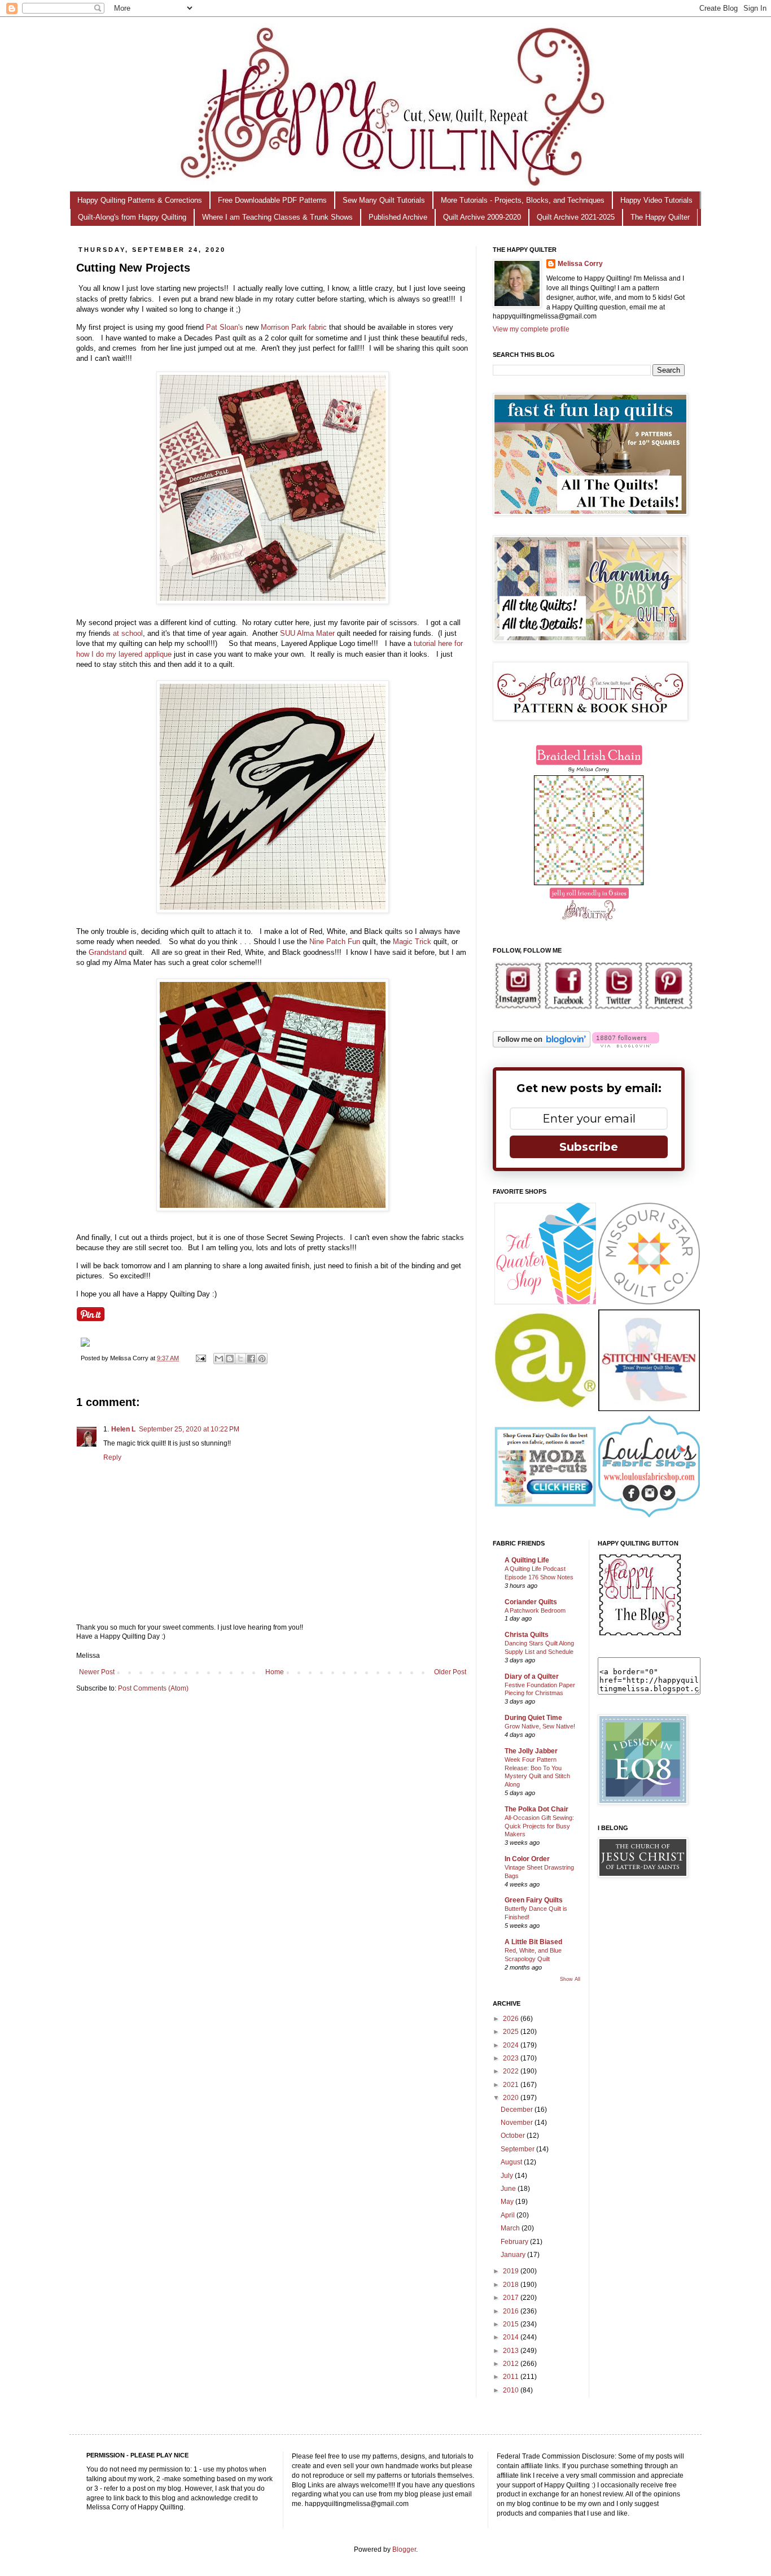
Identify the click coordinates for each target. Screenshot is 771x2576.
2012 (512, 2364)
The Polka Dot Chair (536, 1809)
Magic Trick (412, 942)
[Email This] (219, 1359)
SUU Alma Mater (308, 633)
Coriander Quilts (531, 1602)
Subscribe (589, 1147)
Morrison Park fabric (295, 327)
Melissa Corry (580, 264)
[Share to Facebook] (251, 1359)
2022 (512, 2071)
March (511, 2228)
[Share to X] (240, 1359)
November (518, 2123)
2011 (512, 2377)
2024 (512, 2045)
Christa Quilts (527, 1635)
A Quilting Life (527, 1560)
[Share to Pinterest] (262, 1359)
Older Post (450, 1672)
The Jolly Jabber (531, 1751)
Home (275, 1672)
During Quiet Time (533, 1718)
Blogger (404, 2549)
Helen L (123, 1429)
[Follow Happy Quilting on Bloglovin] (542, 1045)
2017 (512, 2298)
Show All (570, 1979)
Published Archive (398, 217)
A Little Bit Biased (533, 1942)
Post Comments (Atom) (153, 1688)
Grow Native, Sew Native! (540, 1726)
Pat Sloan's (225, 327)
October (514, 2136)
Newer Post (97, 1672)
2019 (512, 2271)
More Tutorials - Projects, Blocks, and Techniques (523, 200)
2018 (512, 2285)
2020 (512, 2098)
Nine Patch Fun (335, 942)
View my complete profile (531, 329)
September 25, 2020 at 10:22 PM (189, 1429)
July (508, 2176)
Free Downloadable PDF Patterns (272, 200)
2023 (512, 2058)
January (514, 2255)
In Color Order (527, 1859)
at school (128, 633)
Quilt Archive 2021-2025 (576, 217)
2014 (512, 2337)
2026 (512, 2019)
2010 (512, 2390)
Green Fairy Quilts (534, 1900)
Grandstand (108, 952)
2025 (512, 2032)
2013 (512, 2351)
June (509, 2189)
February (515, 2242)
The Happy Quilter (660, 217)
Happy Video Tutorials (656, 200)
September (518, 2149)
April (509, 2215)
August (512, 2162)
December (518, 2110)
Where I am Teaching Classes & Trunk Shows (277, 217)
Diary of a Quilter (532, 1676)
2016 (512, 2311)
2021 (512, 2085)
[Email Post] (200, 1358)
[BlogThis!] (230, 1359)
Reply (112, 1457)
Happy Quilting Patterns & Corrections (140, 200)
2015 (512, 2324)
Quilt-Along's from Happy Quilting (132, 217)
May (508, 2202)
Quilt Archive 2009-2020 (482, 217)
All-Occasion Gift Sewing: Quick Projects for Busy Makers (539, 1826)
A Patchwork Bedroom (535, 1610)
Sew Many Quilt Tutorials (384, 200)
